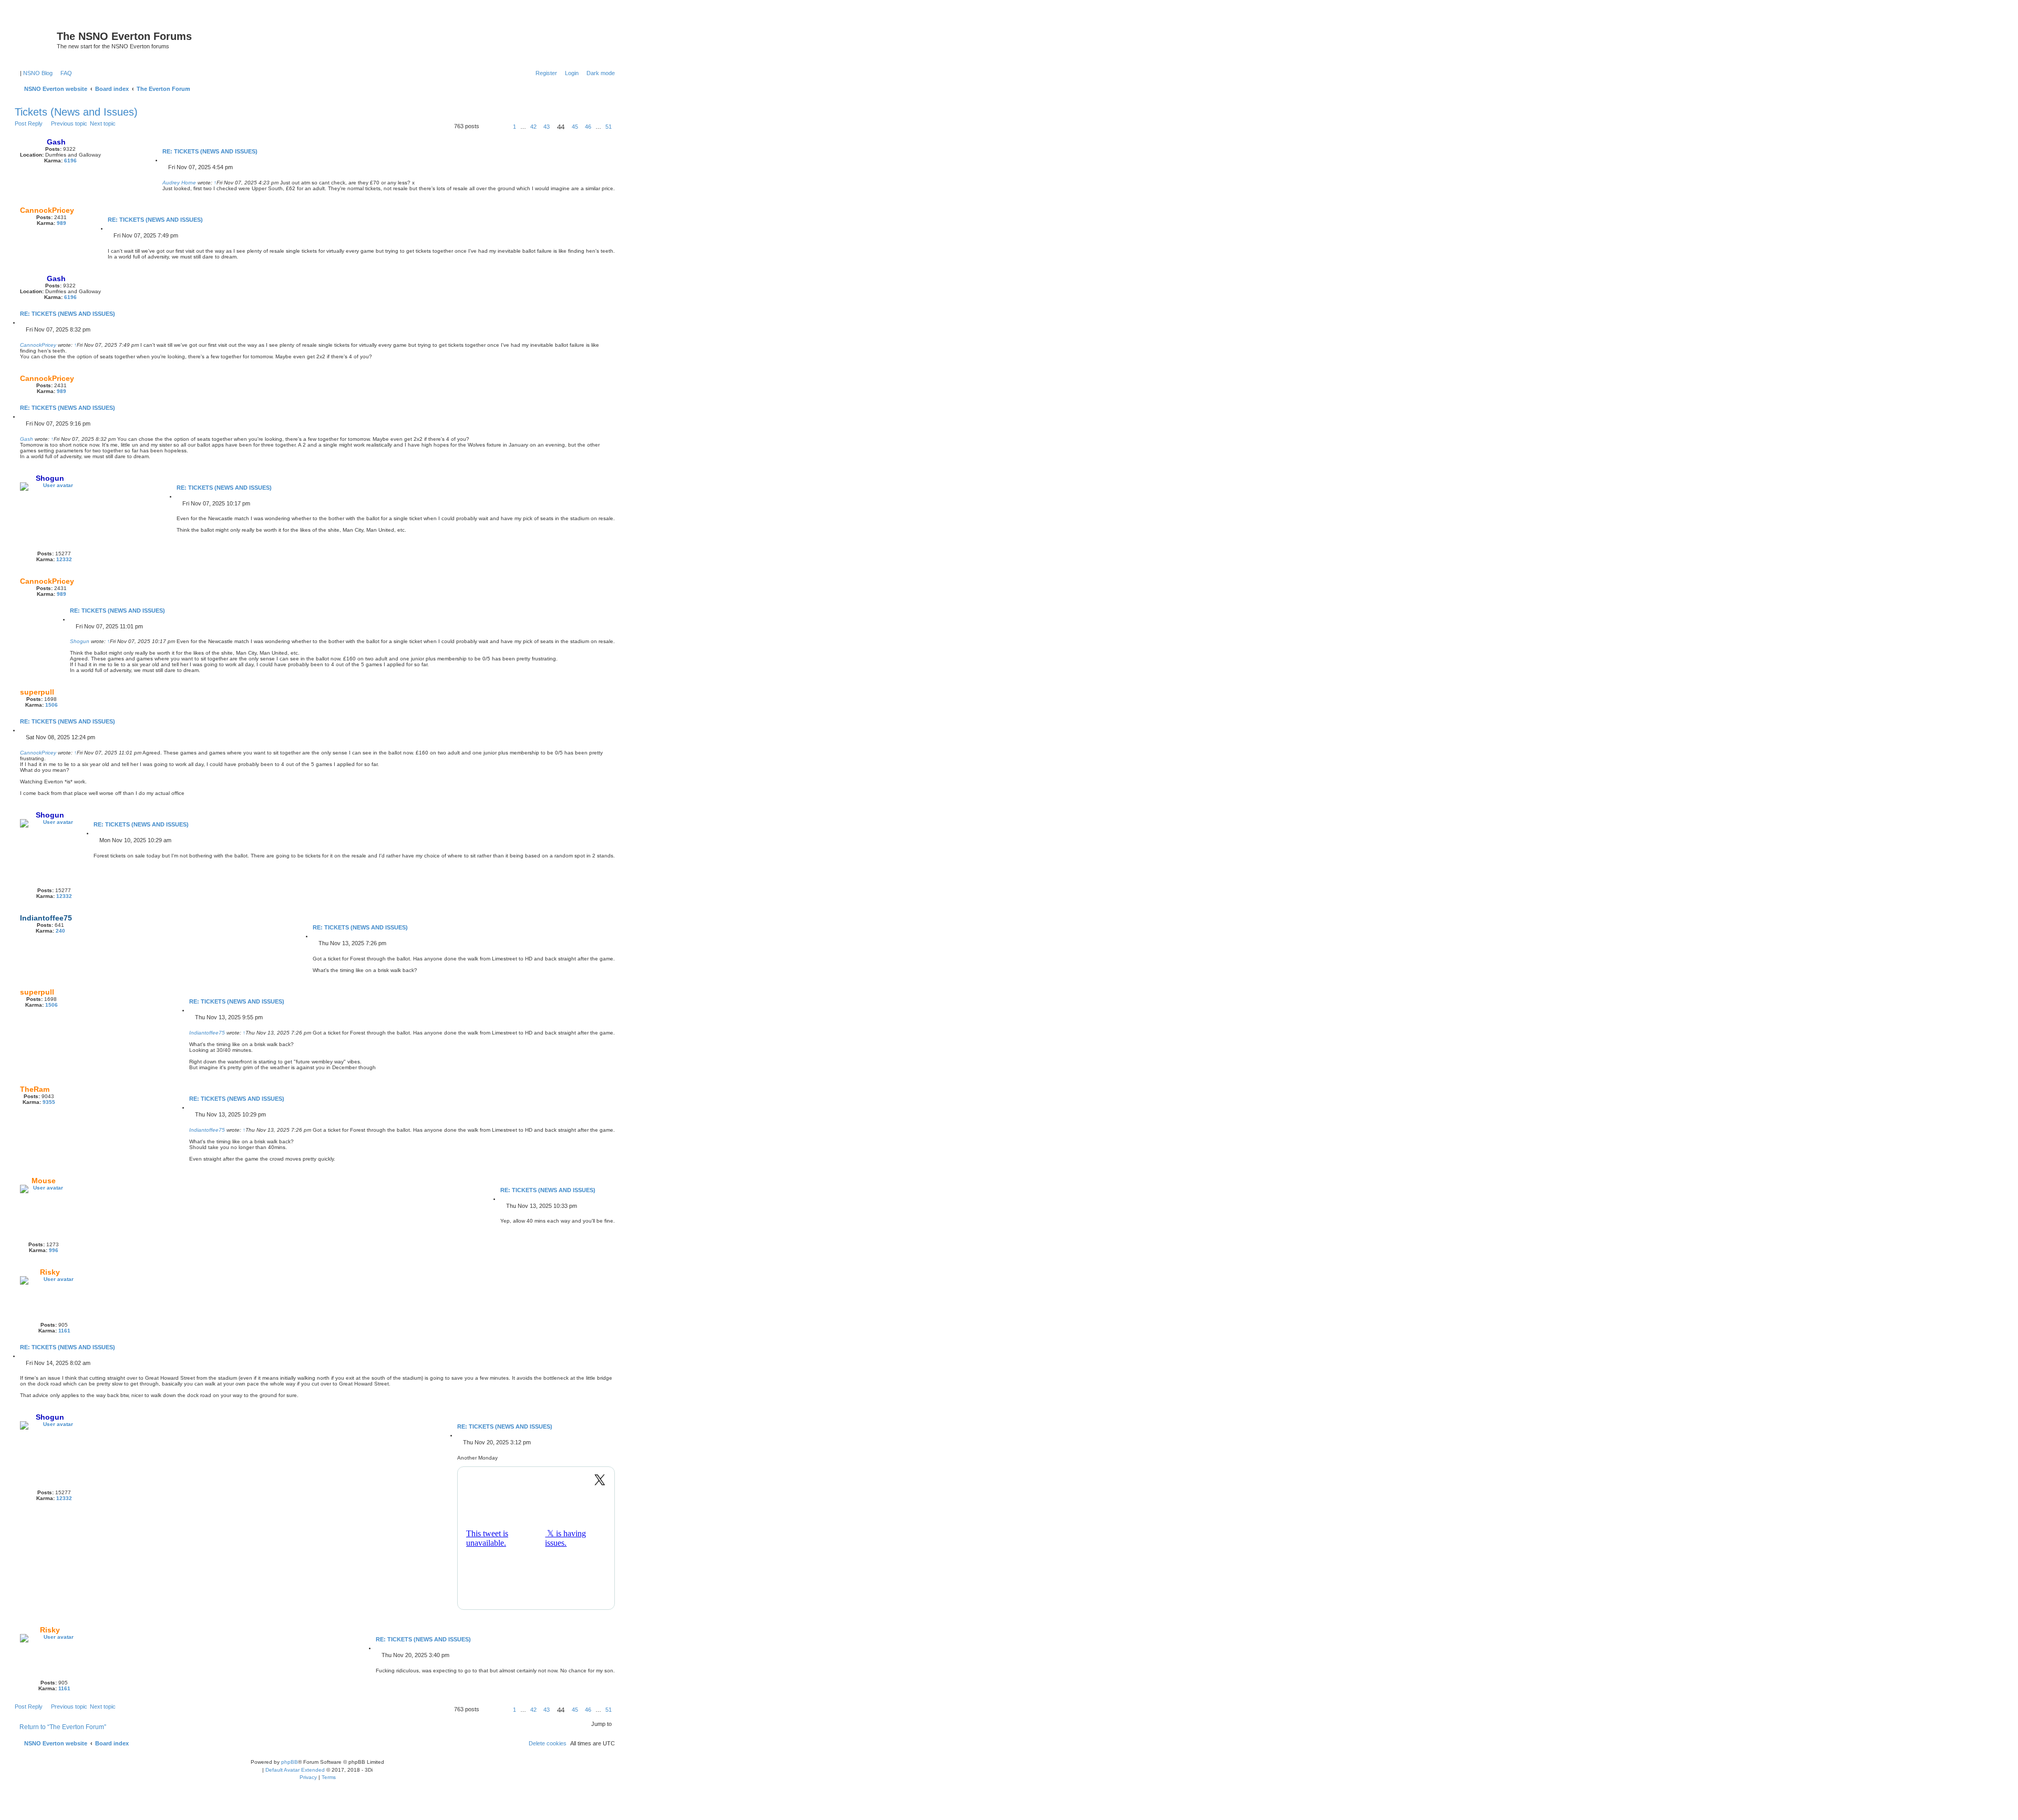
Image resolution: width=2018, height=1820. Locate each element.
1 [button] (514, 127)
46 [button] (588, 127)
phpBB (290, 1762)
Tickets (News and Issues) (76, 112)
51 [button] (609, 127)
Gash (56, 142)
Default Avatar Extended (295, 1770)
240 (60, 931)
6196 (70, 161)
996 (54, 1250)
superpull (37, 692)
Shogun (50, 478)
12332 (64, 559)
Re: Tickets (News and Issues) (210, 151)
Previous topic (69, 123)
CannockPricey (47, 210)
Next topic (103, 123)
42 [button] (533, 127)
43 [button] (547, 127)
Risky (50, 1272)
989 (61, 223)
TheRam (35, 1089)
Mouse (44, 1181)
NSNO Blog (38, 73)
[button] (492, 127)
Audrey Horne (179, 183)
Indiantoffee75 (46, 918)
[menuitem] (64, 73)
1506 (52, 705)
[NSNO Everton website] (37, 39)
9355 (49, 1102)
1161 (64, 1331)
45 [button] (575, 127)
